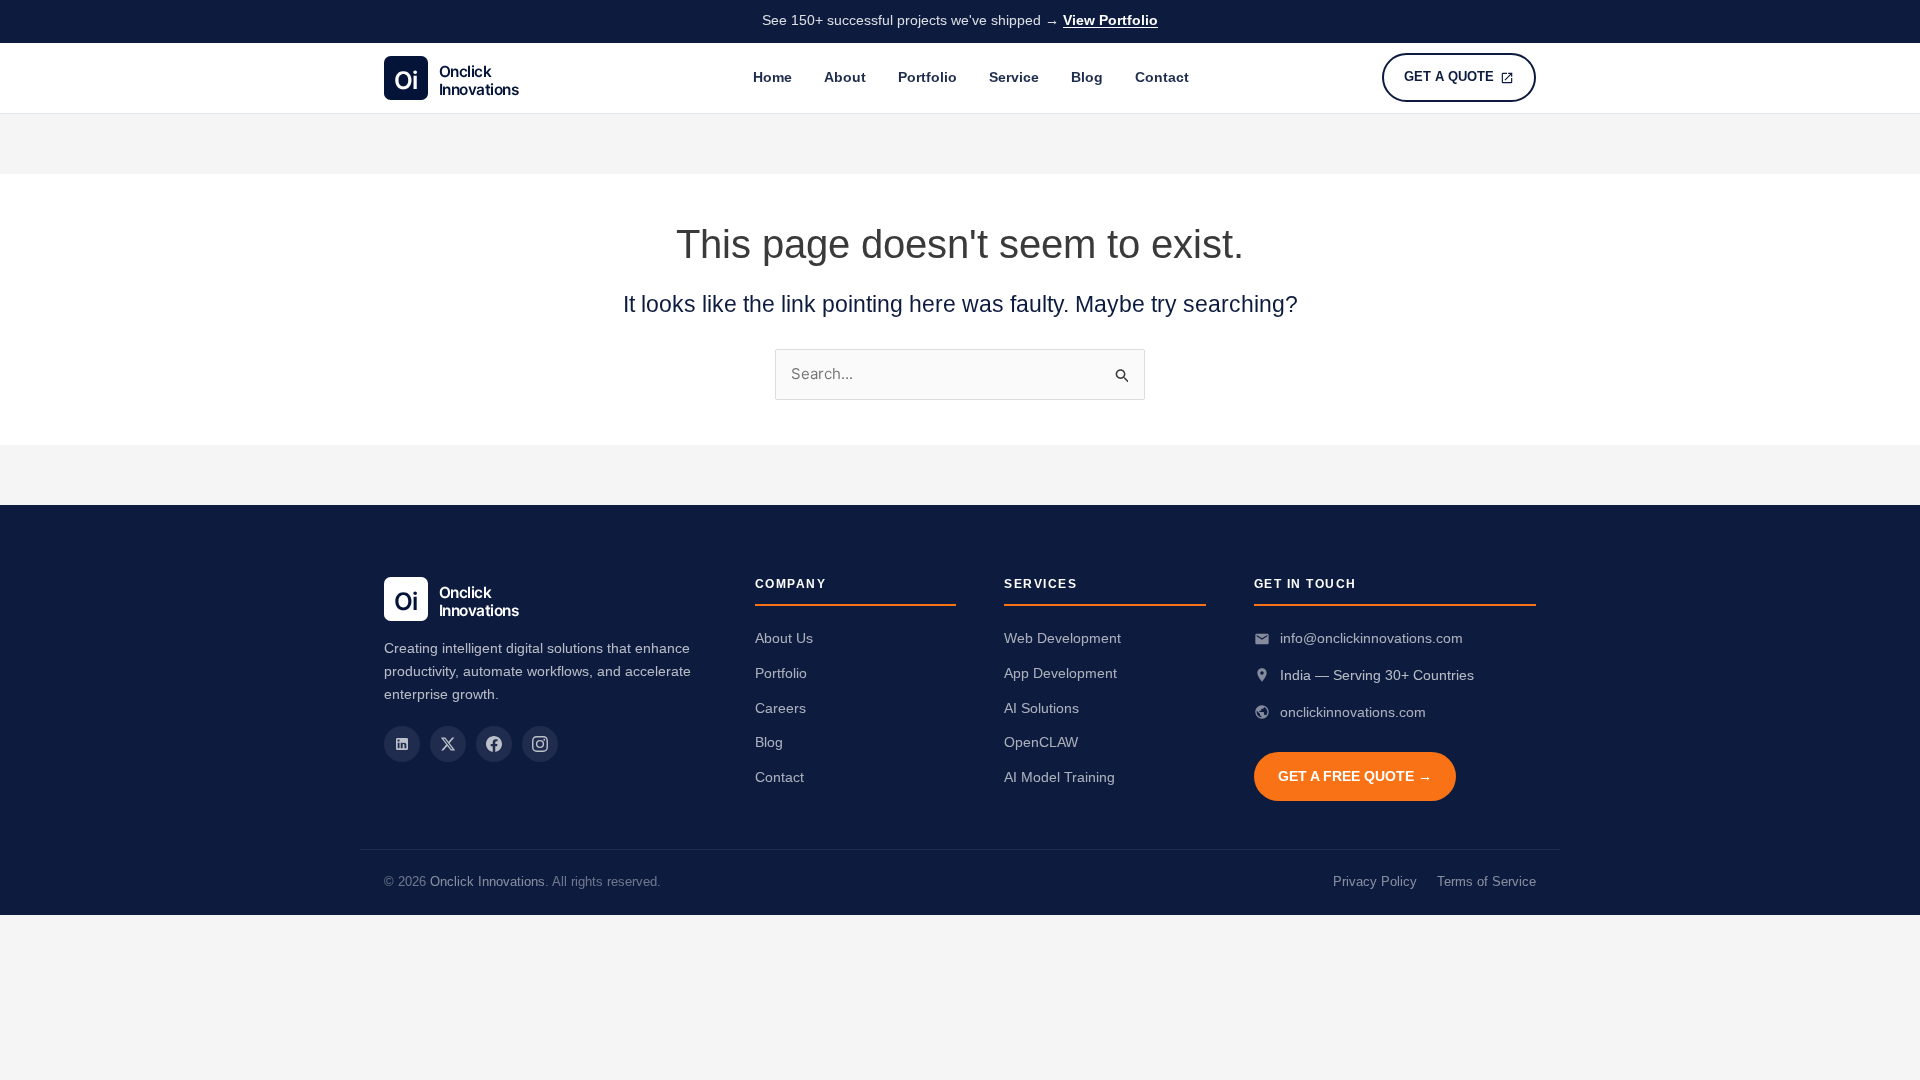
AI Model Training (1059, 777)
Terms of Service (1486, 881)
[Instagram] (540, 744)
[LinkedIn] (402, 744)
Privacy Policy (1375, 881)
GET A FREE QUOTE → (1355, 776)
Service (1014, 77)
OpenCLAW (1041, 742)
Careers (780, 708)
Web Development (1062, 638)
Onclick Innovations (487, 881)
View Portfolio (1110, 20)
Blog (1087, 77)
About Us (784, 638)
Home (772, 77)
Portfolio (927, 77)
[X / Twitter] (448, 744)
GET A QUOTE (1449, 76)
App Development (1060, 673)
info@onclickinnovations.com (1371, 638)
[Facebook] (494, 744)
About (845, 77)
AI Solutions (1041, 708)
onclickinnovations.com (1353, 712)
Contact (1162, 77)
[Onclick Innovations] (472, 78)
